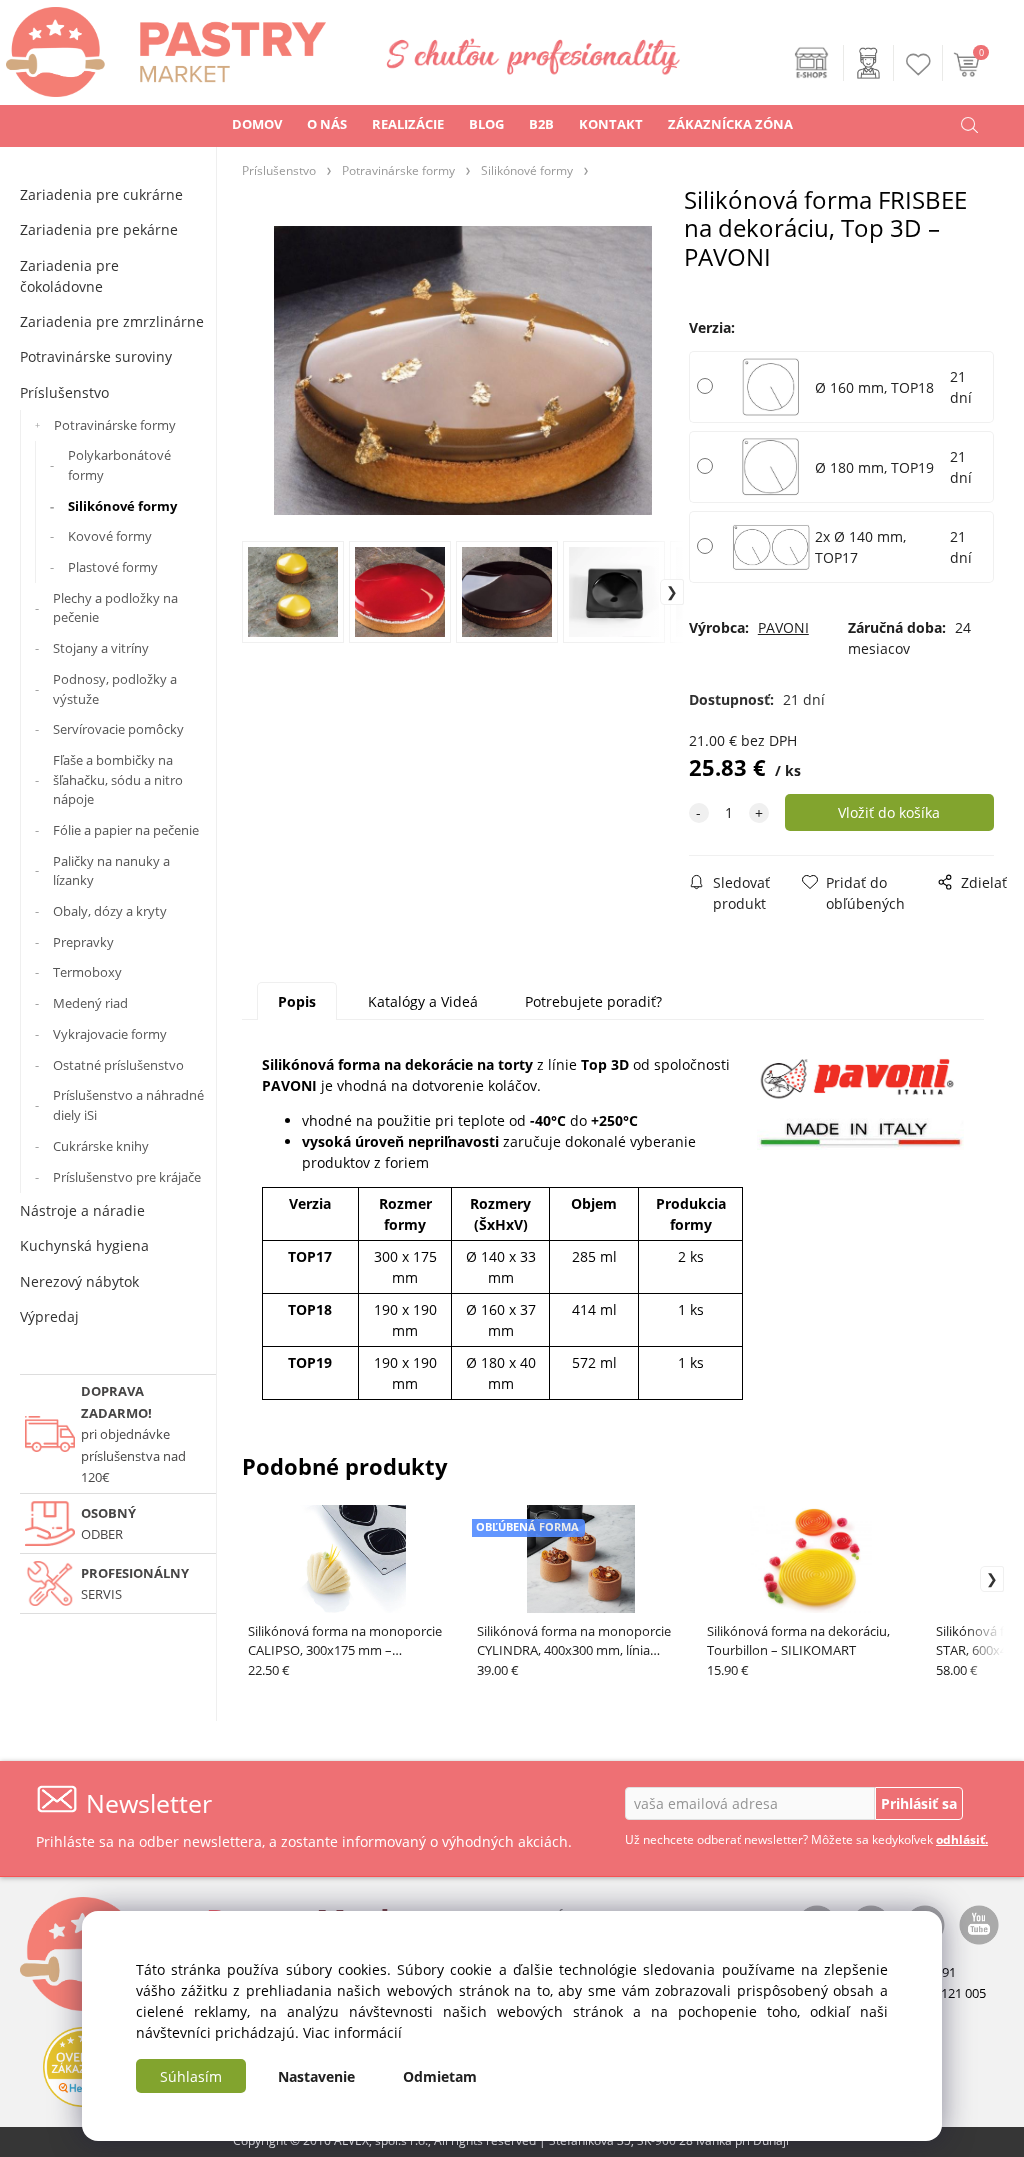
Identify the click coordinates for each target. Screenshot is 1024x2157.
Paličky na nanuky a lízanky (111, 871)
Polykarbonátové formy (119, 465)
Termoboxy (87, 972)
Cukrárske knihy (101, 1146)
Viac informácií (352, 2032)
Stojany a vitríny (101, 648)
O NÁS (327, 124)
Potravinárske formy (115, 425)
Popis (297, 1001)
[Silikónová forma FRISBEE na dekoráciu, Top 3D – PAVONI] (463, 370)
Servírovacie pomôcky (118, 729)
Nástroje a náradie (82, 1210)
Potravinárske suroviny (96, 356)
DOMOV (257, 124)
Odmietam (440, 2076)
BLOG (486, 124)
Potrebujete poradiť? (593, 1001)
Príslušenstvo (64, 392)
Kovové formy (110, 536)
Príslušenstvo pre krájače (127, 1177)
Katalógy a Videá (423, 1001)
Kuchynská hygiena (84, 1245)
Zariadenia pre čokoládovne (69, 276)
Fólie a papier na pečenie (126, 830)
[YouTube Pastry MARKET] (979, 1923)
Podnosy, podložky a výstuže (115, 689)
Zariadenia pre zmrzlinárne (112, 321)
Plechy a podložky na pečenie (115, 608)
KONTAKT (611, 124)
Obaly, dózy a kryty (110, 911)
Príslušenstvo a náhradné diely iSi (128, 1105)
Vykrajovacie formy (110, 1034)
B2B (541, 124)
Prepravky (83, 942)
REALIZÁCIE (408, 124)
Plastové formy (113, 567)
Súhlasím (191, 2076)
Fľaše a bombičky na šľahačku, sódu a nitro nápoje (118, 779)
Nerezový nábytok (79, 1281)
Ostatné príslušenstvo (118, 1065)
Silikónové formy (122, 506)
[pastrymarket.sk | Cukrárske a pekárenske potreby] (163, 46)
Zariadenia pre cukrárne (101, 194)
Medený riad (90, 1003)
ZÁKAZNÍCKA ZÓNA (730, 124)
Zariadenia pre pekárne (99, 229)
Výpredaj (49, 1316)
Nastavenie (316, 2076)
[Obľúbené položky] (919, 64)
